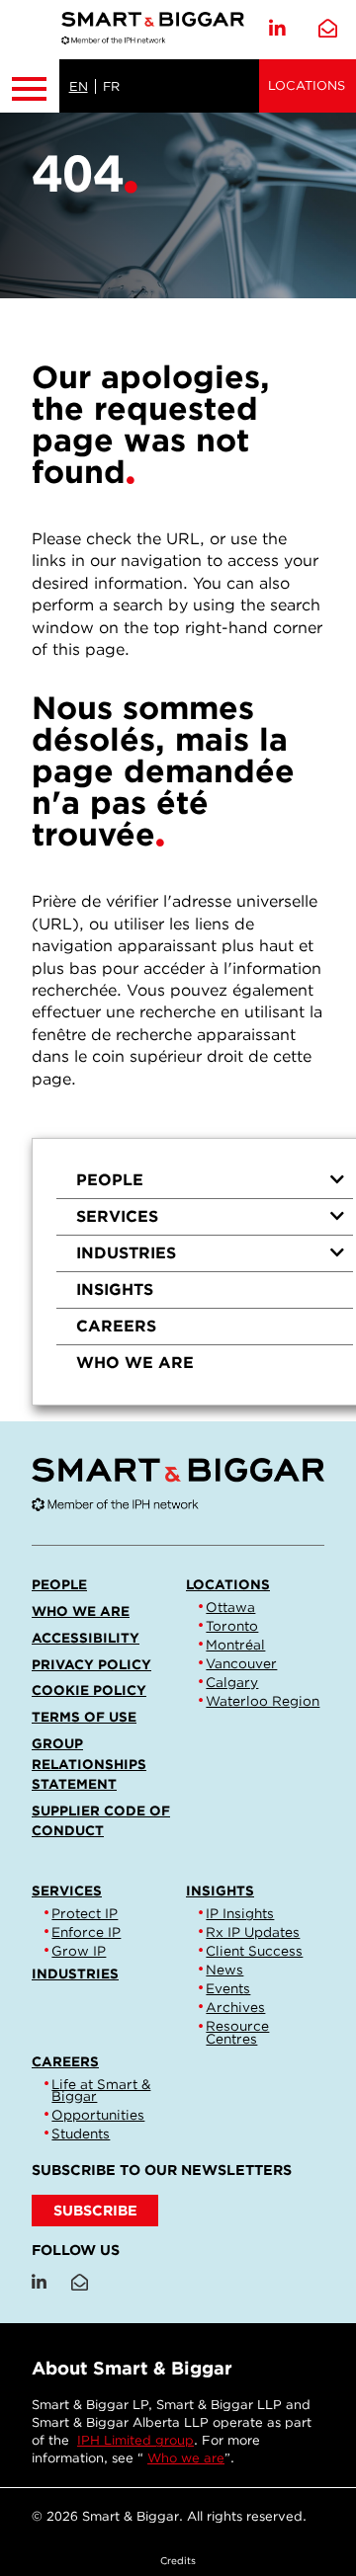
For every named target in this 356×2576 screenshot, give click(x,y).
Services (117, 1216)
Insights (115, 1289)
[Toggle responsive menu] (30, 86)
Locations (307, 85)
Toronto (232, 1626)
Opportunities (98, 2115)
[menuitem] (205, 1181)
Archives (235, 2007)
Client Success (254, 1951)
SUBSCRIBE (95, 2210)
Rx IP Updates (253, 1932)
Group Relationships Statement (89, 1763)
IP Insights (240, 1913)
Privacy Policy (91, 1664)
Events (228, 1988)
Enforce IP (86, 1932)
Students (81, 2133)
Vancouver (241, 1663)
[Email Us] (328, 29)
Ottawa (230, 1607)
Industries (126, 1253)
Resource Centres (237, 2032)
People (110, 1180)
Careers (116, 1326)
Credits (178, 2560)
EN (79, 86)
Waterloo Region (263, 1701)
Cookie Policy (89, 1690)
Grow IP (79, 1951)
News (224, 1970)
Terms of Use (84, 1717)
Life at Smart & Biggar (101, 2090)
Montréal (235, 1645)
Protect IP (85, 1913)
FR (111, 86)
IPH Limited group (135, 2440)
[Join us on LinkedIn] (277, 29)
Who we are (135, 1363)
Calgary (232, 1682)
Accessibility (86, 1638)
